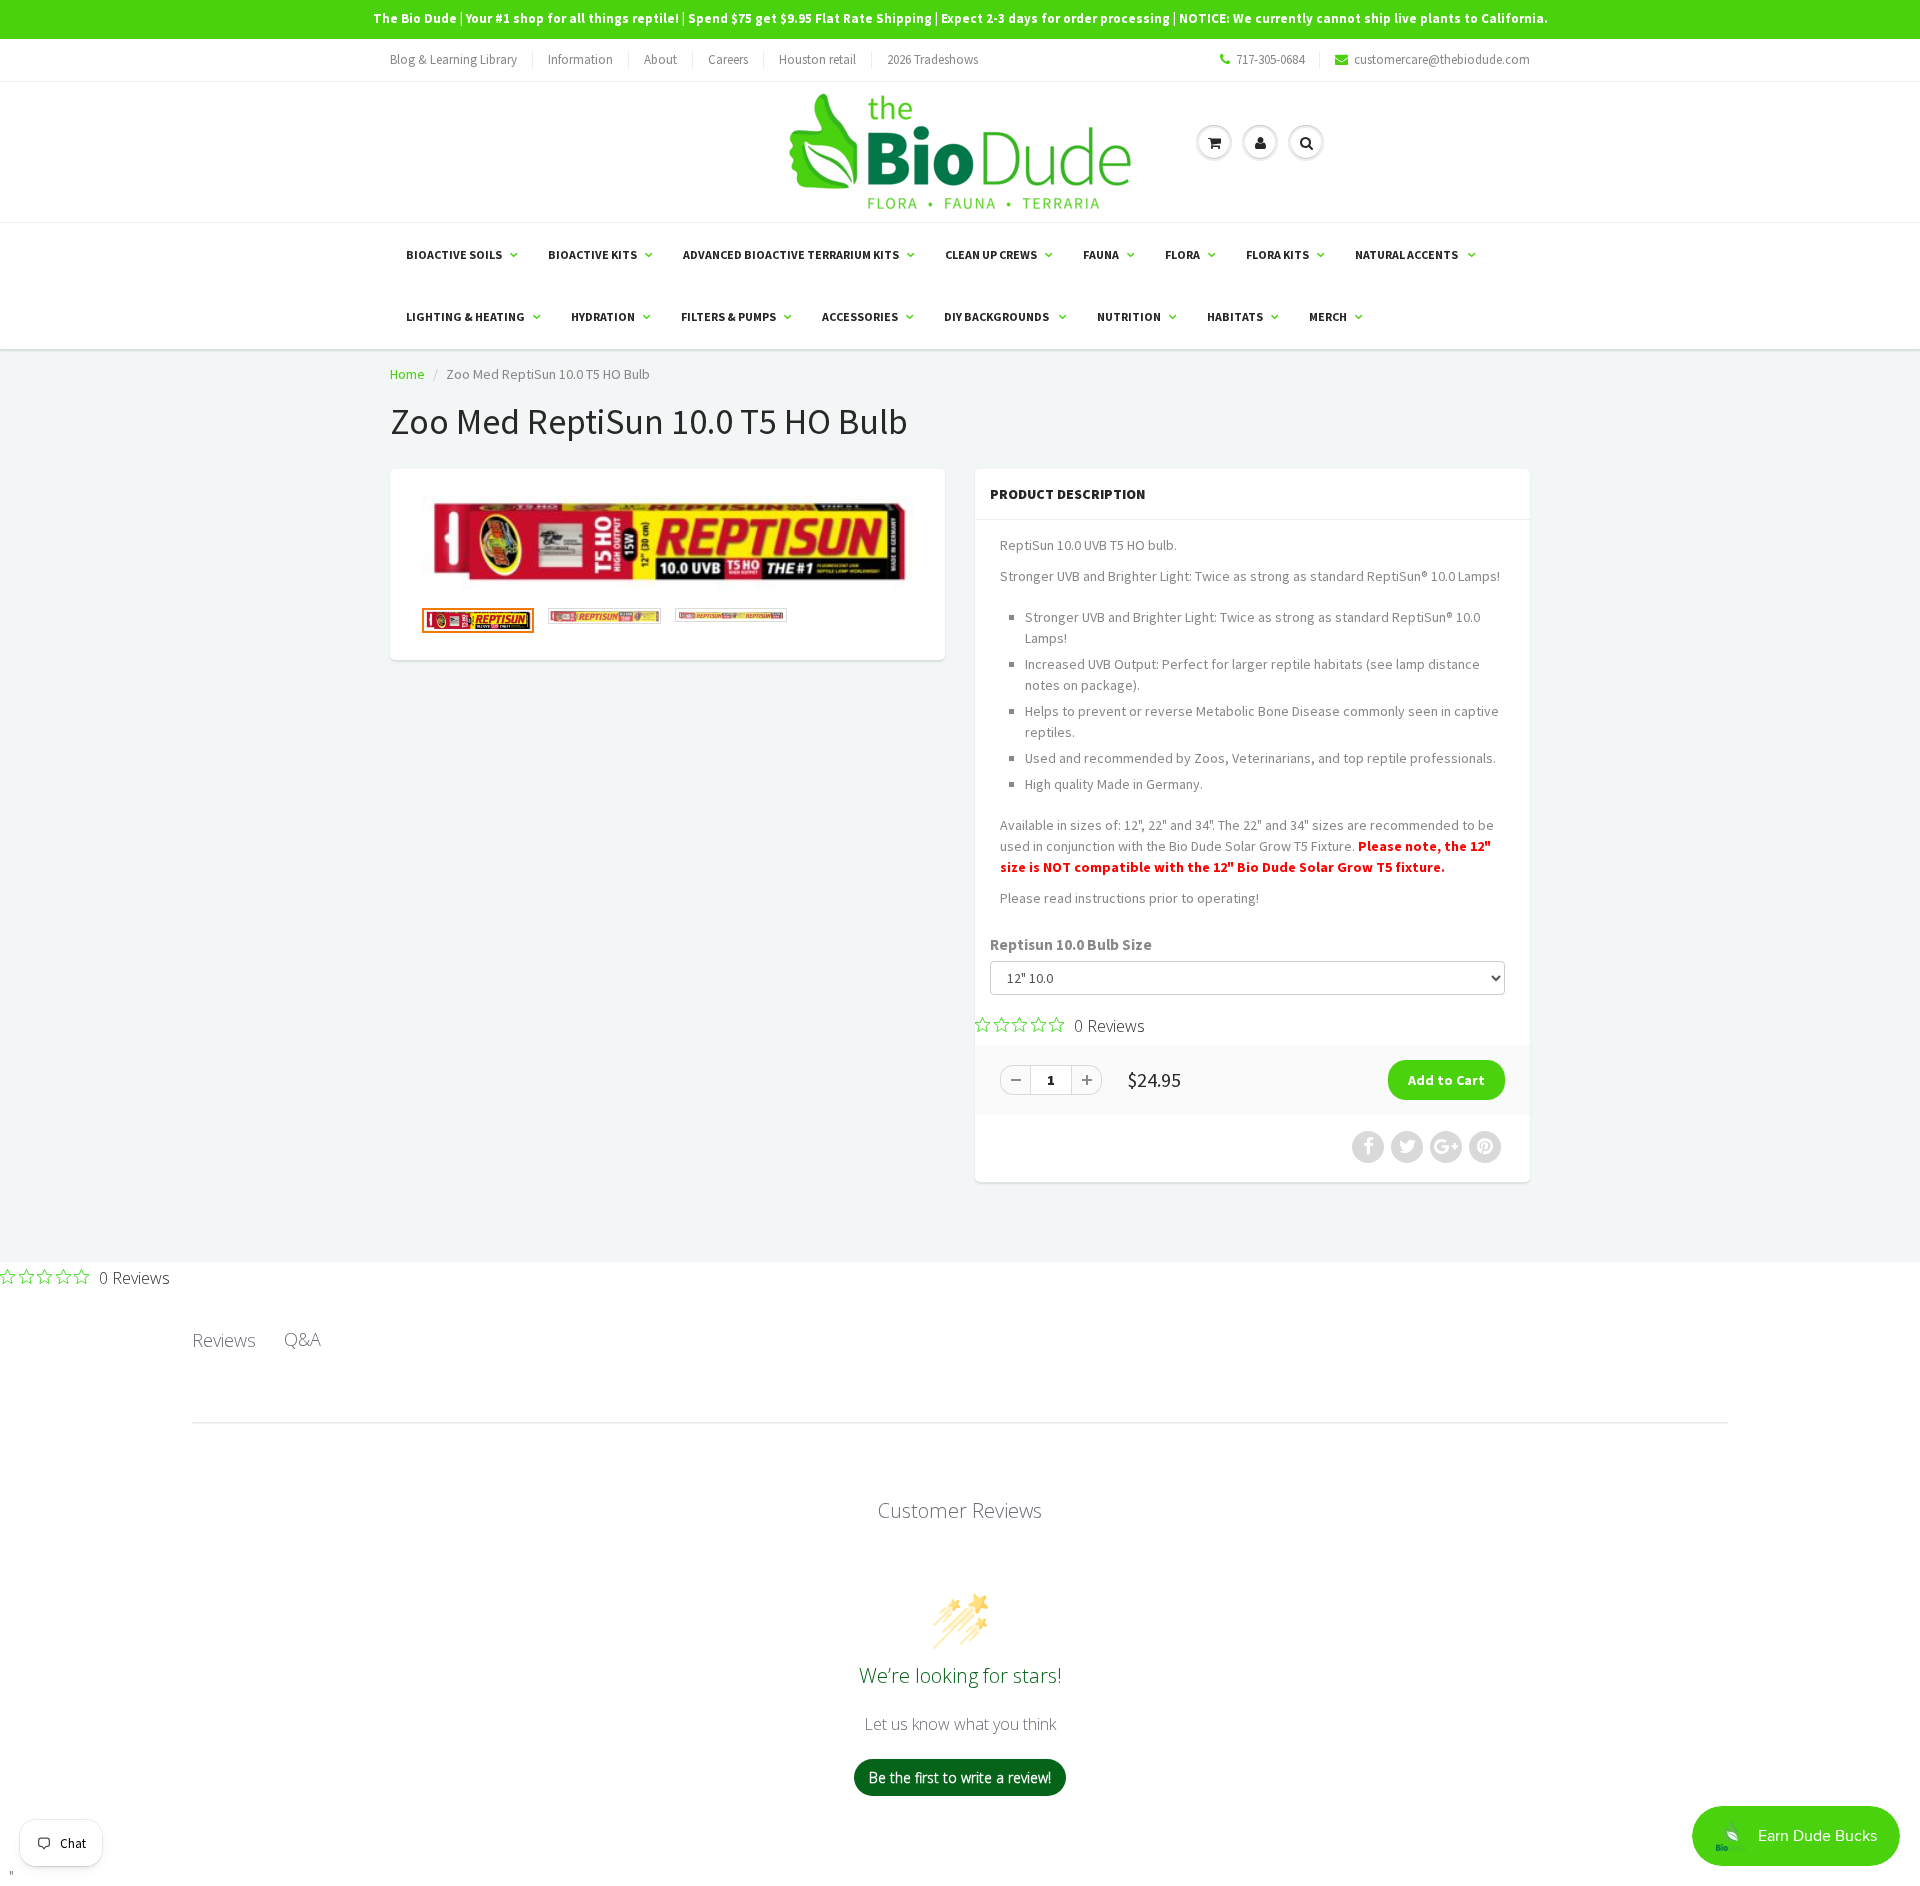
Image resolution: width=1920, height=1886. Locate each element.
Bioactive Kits (592, 254)
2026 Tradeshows (932, 59)
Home (407, 374)
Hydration (603, 316)
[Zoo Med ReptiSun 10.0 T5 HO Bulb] (667, 542)
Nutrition (1129, 316)
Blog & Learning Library (453, 59)
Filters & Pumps (728, 316)
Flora (1182, 254)
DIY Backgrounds (997, 316)
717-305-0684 (1270, 59)
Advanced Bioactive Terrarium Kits (791, 254)
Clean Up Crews (991, 254)
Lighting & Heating (465, 316)
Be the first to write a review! (960, 1777)
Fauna (1101, 254)
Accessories (860, 316)
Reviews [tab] (224, 1340)
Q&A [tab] (302, 1339)
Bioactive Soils (454, 254)
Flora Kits (1277, 254)
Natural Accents (1407, 254)
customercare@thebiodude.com (1442, 59)
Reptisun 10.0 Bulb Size (1071, 944)
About (660, 59)
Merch (1328, 316)
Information (580, 59)
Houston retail (817, 59)
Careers (728, 59)
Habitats (1235, 316)
